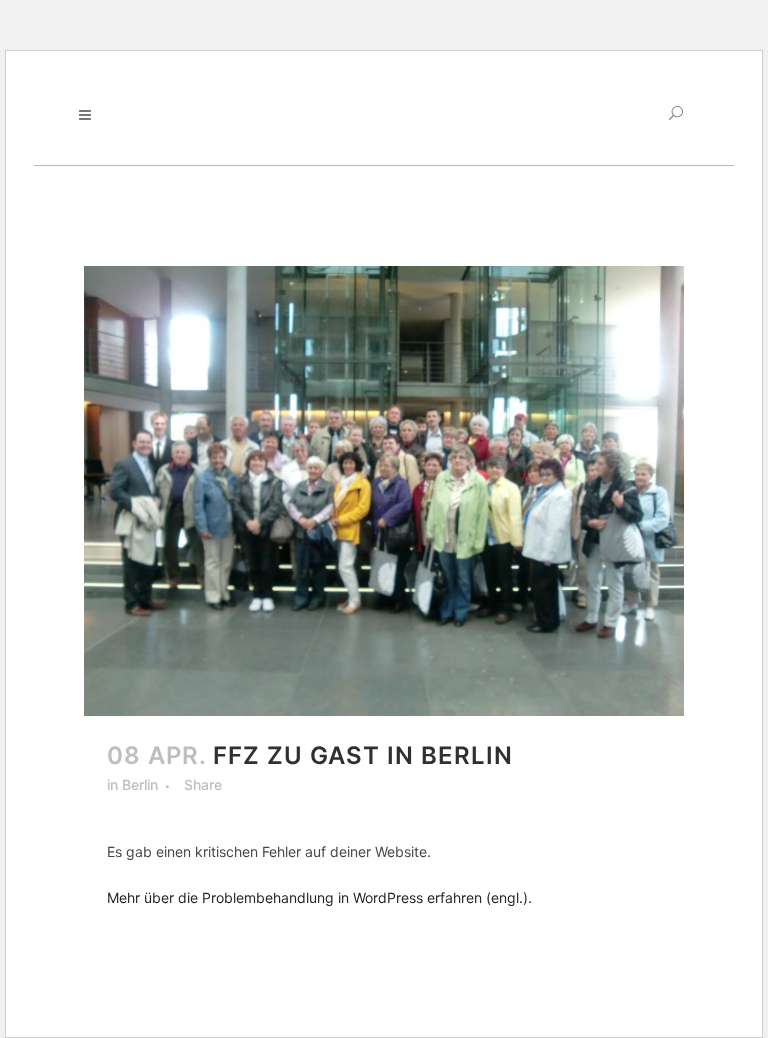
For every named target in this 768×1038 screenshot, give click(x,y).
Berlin (140, 784)
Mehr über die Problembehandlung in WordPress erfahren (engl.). (319, 897)
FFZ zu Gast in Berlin (363, 755)
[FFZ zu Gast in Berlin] (384, 491)
